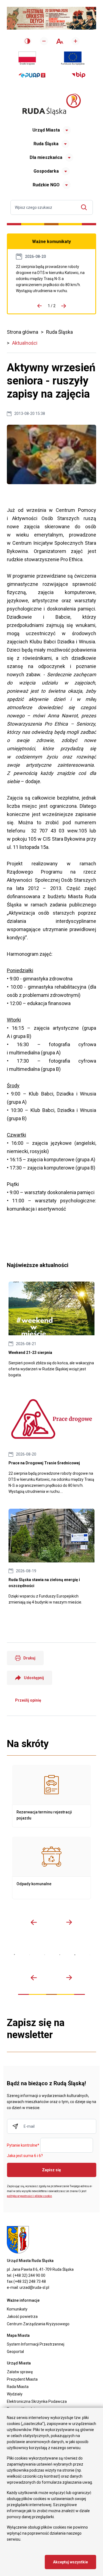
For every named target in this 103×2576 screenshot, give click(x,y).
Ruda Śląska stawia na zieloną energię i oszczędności (51, 1557)
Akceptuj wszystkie (70, 2562)
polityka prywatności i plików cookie (29, 2196)
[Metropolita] (14, 1955)
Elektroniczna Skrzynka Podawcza (37, 2401)
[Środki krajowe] (27, 58)
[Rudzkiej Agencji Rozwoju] (30, 1955)
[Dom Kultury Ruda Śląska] (90, 1955)
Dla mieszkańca (46, 157)
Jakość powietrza (22, 2317)
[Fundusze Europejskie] (73, 58)
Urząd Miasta (46, 130)
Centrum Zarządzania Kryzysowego (38, 2324)
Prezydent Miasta (22, 2379)
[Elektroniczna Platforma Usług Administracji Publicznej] (32, 75)
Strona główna (23, 332)
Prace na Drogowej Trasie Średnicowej (51, 279)
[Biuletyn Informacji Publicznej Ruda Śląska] (79, 75)
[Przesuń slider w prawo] (69, 1922)
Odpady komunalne (51, 1868)
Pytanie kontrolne (23, 2146)
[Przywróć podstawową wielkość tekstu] (60, 41)
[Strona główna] (52, 104)
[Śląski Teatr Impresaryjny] (75, 1955)
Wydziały (15, 2394)
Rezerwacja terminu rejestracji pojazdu (51, 1796)
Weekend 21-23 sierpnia (51, 1330)
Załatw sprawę (20, 2372)
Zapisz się (51, 2170)
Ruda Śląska (46, 144)
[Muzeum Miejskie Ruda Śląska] (45, 1955)
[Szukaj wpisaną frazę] (85, 207)
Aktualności (25, 343)
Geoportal (15, 2352)
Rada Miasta (18, 2387)
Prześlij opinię (28, 1700)
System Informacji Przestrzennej (36, 2344)
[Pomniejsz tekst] (44, 41)
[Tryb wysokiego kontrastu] (27, 41)
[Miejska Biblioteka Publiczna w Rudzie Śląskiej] (60, 1955)
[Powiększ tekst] (76, 41)
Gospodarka (46, 171)
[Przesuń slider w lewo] (34, 1922)
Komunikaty (17, 2309)
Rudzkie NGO (46, 185)
